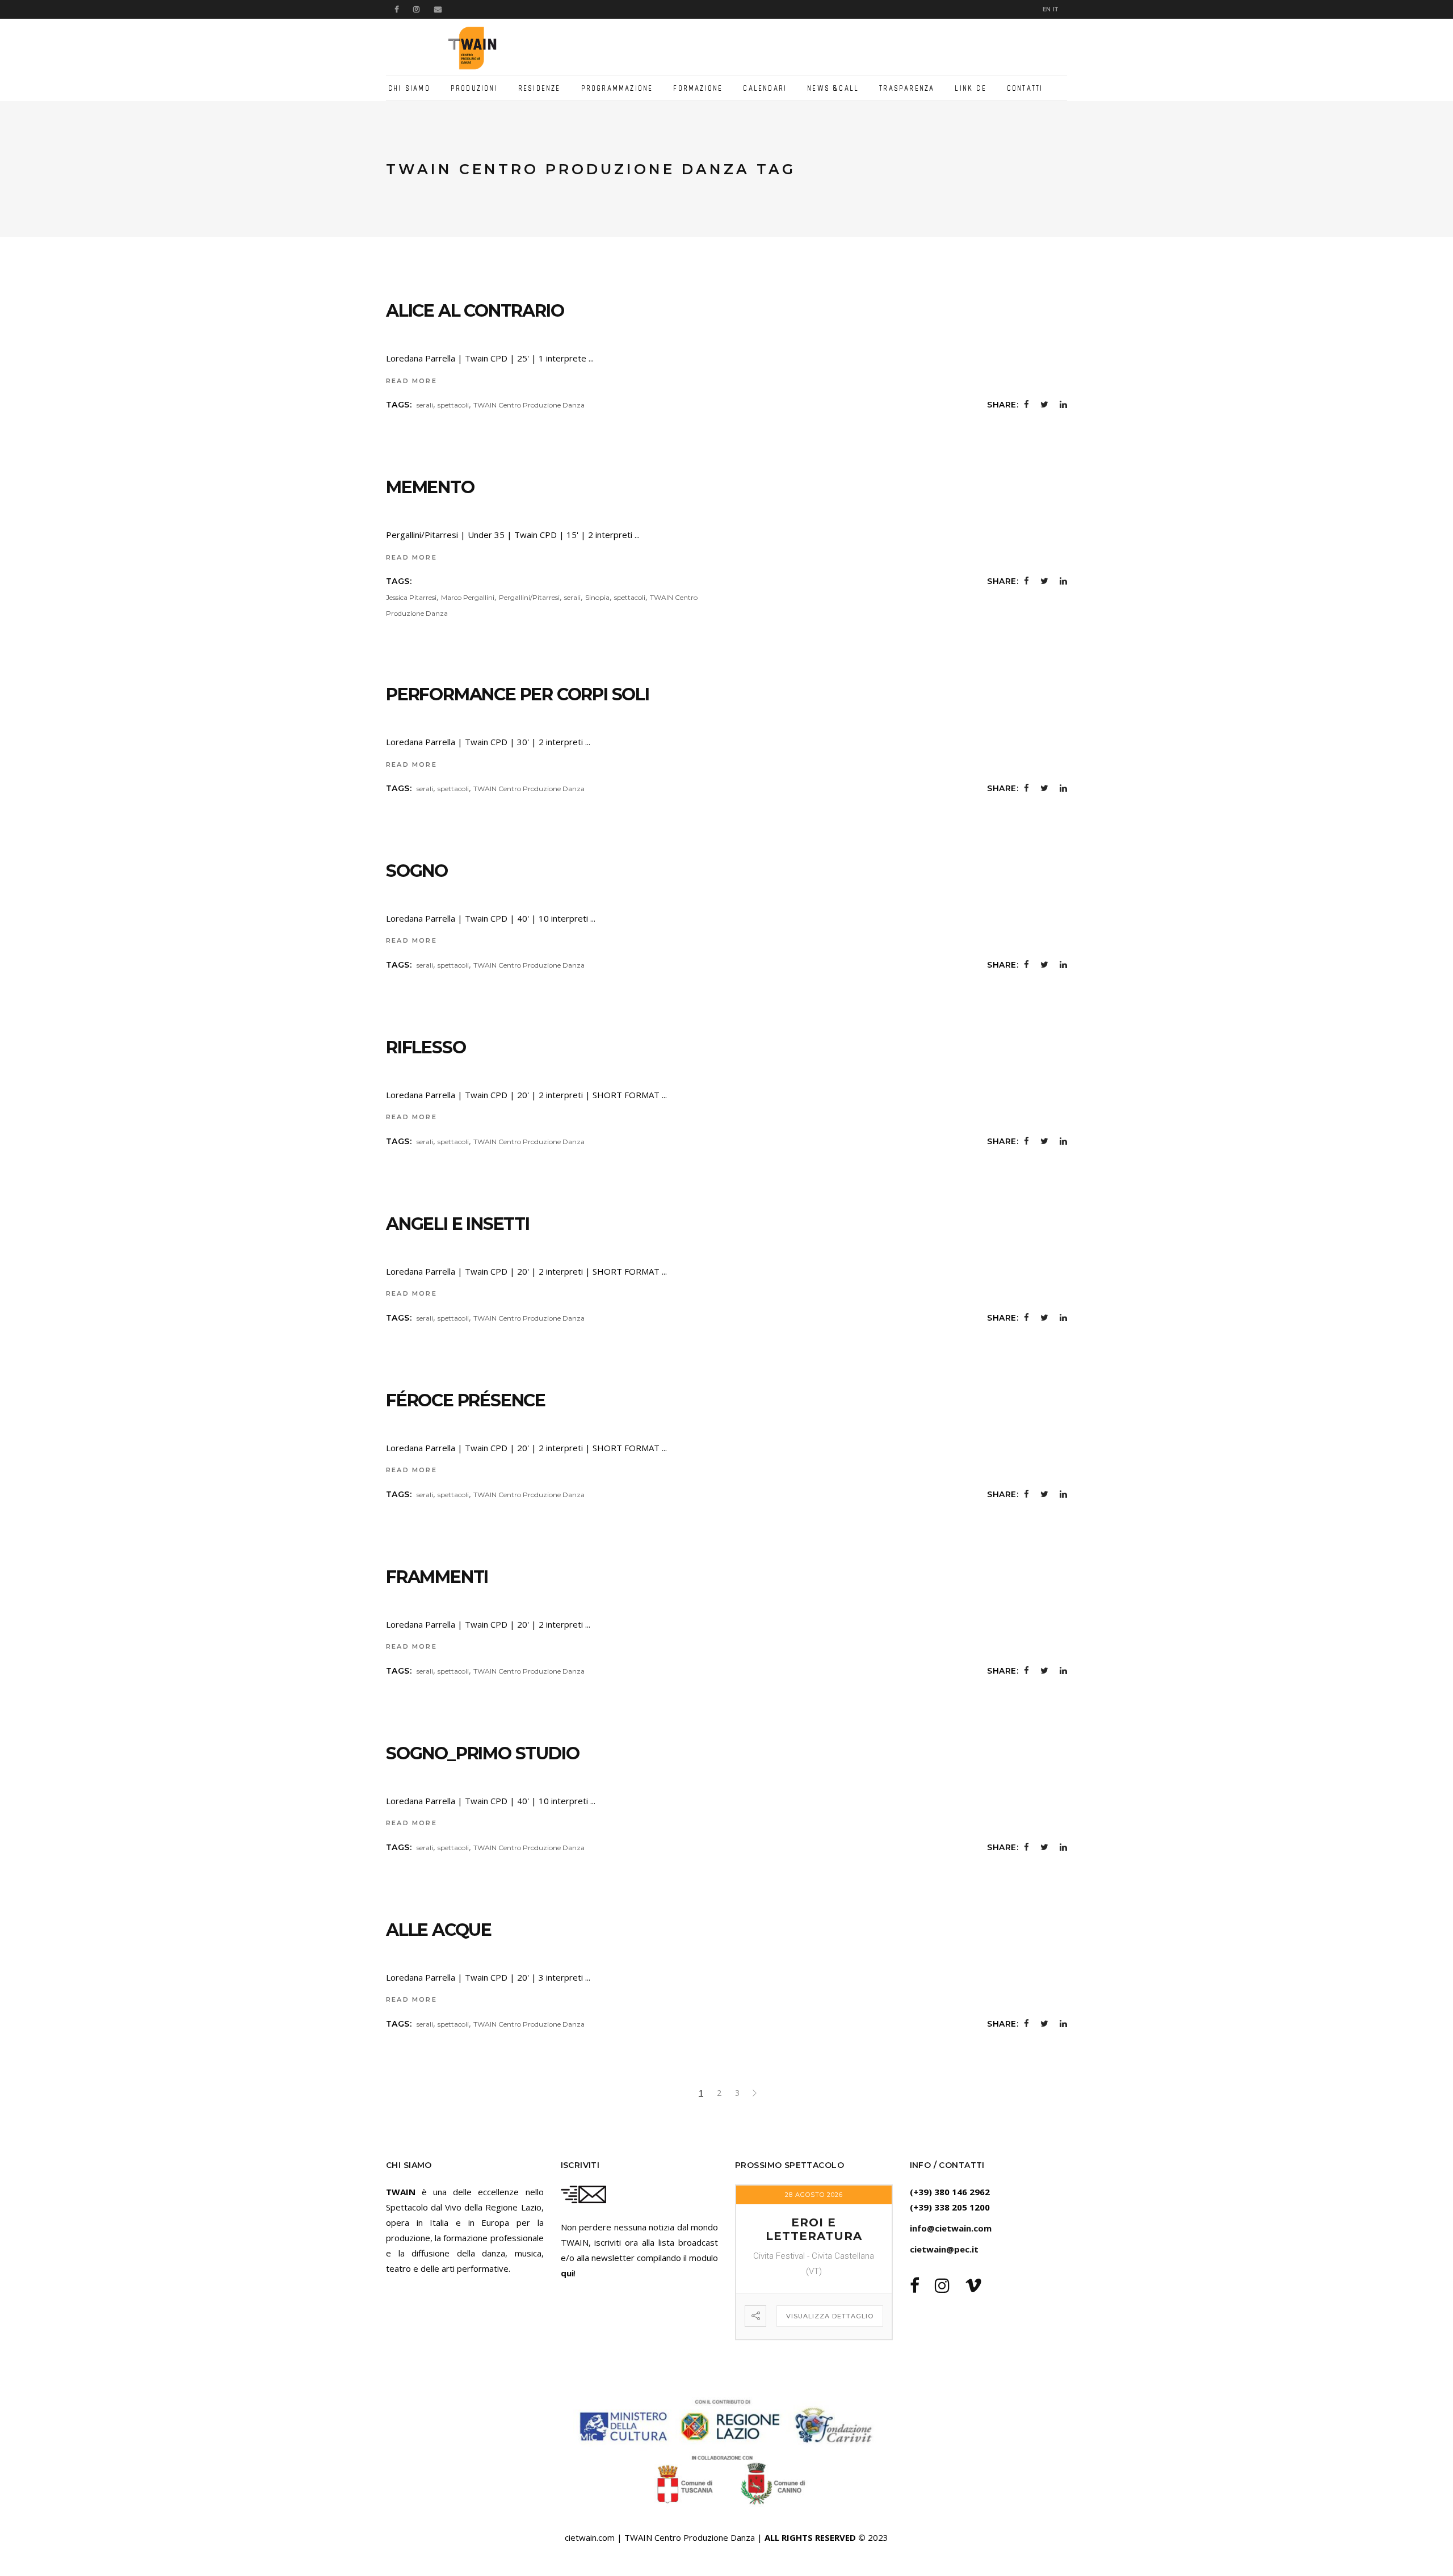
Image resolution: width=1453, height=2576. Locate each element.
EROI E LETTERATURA (814, 2229)
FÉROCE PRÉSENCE (466, 1400)
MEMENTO (430, 487)
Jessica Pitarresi (411, 597)
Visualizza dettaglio (830, 2316)
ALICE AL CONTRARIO (475, 311)
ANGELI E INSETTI (458, 1224)
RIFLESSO (426, 1047)
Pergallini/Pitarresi (529, 597)
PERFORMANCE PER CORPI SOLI (518, 694)
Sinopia (597, 597)
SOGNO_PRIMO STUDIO (482, 1753)
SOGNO (417, 871)
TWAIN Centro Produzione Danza (529, 405)
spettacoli (453, 405)
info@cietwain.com (951, 2228)
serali (425, 405)
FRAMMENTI (437, 1577)
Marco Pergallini (468, 597)
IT (1055, 9)
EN (1047, 9)
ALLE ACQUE (439, 1930)
